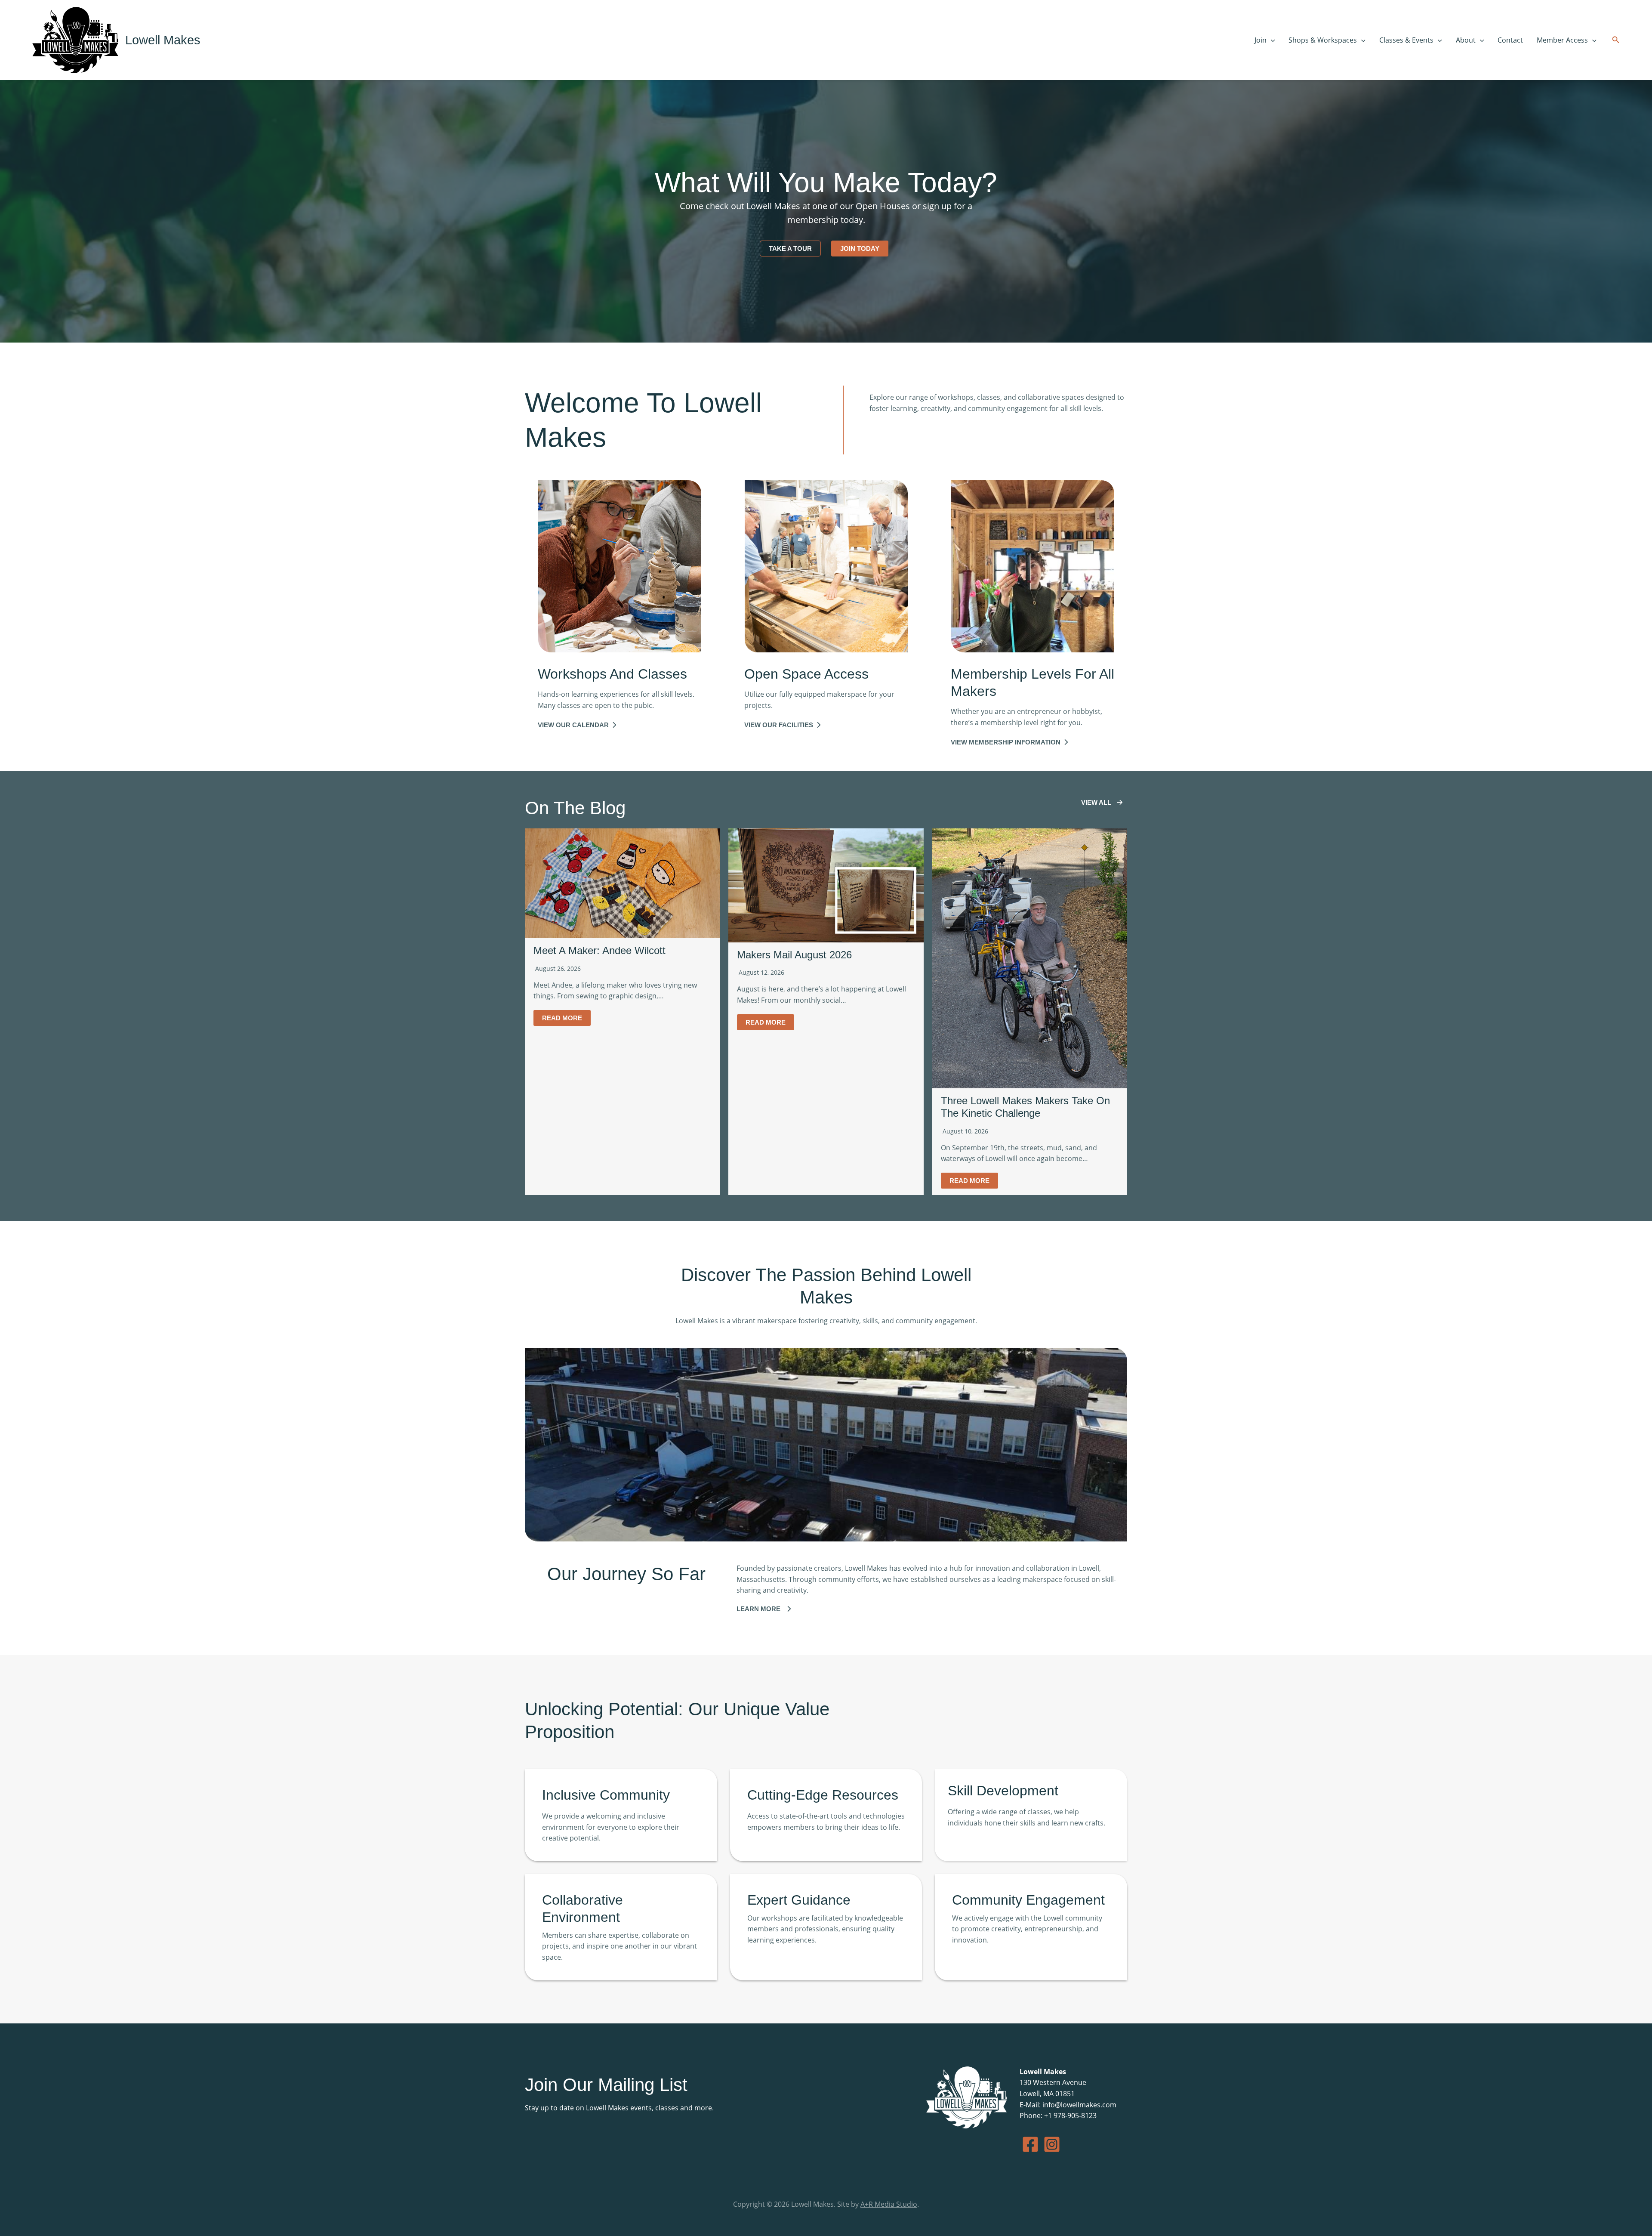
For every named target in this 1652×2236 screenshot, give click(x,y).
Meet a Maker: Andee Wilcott (599, 950)
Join (1261, 40)
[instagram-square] (1052, 2144)
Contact (1510, 40)
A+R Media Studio (889, 2204)
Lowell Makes (163, 40)
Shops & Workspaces (1323, 40)
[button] (1271, 40)
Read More (562, 1018)
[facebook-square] (1030, 2144)
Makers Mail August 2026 (794, 955)
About (1466, 40)
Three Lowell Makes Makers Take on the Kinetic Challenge (1025, 1107)
